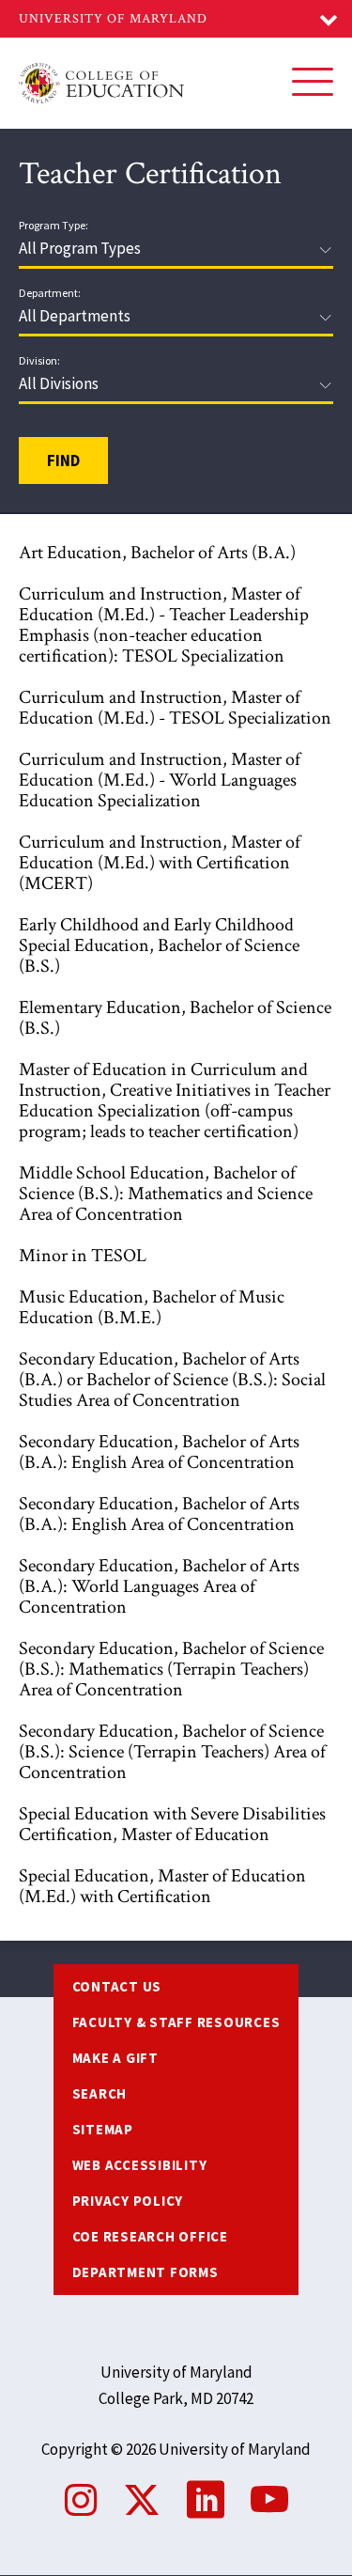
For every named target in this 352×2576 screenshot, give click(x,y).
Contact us (117, 1986)
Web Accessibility (140, 2165)
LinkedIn (206, 2500)
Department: (50, 293)
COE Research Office (150, 2236)
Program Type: (54, 226)
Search (100, 2093)
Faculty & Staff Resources (176, 2022)
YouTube (269, 2500)
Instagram (81, 2500)
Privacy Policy (128, 2201)
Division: (39, 361)
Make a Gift (115, 2058)
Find (63, 461)
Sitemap (103, 2129)
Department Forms (145, 2272)
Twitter (142, 2500)
